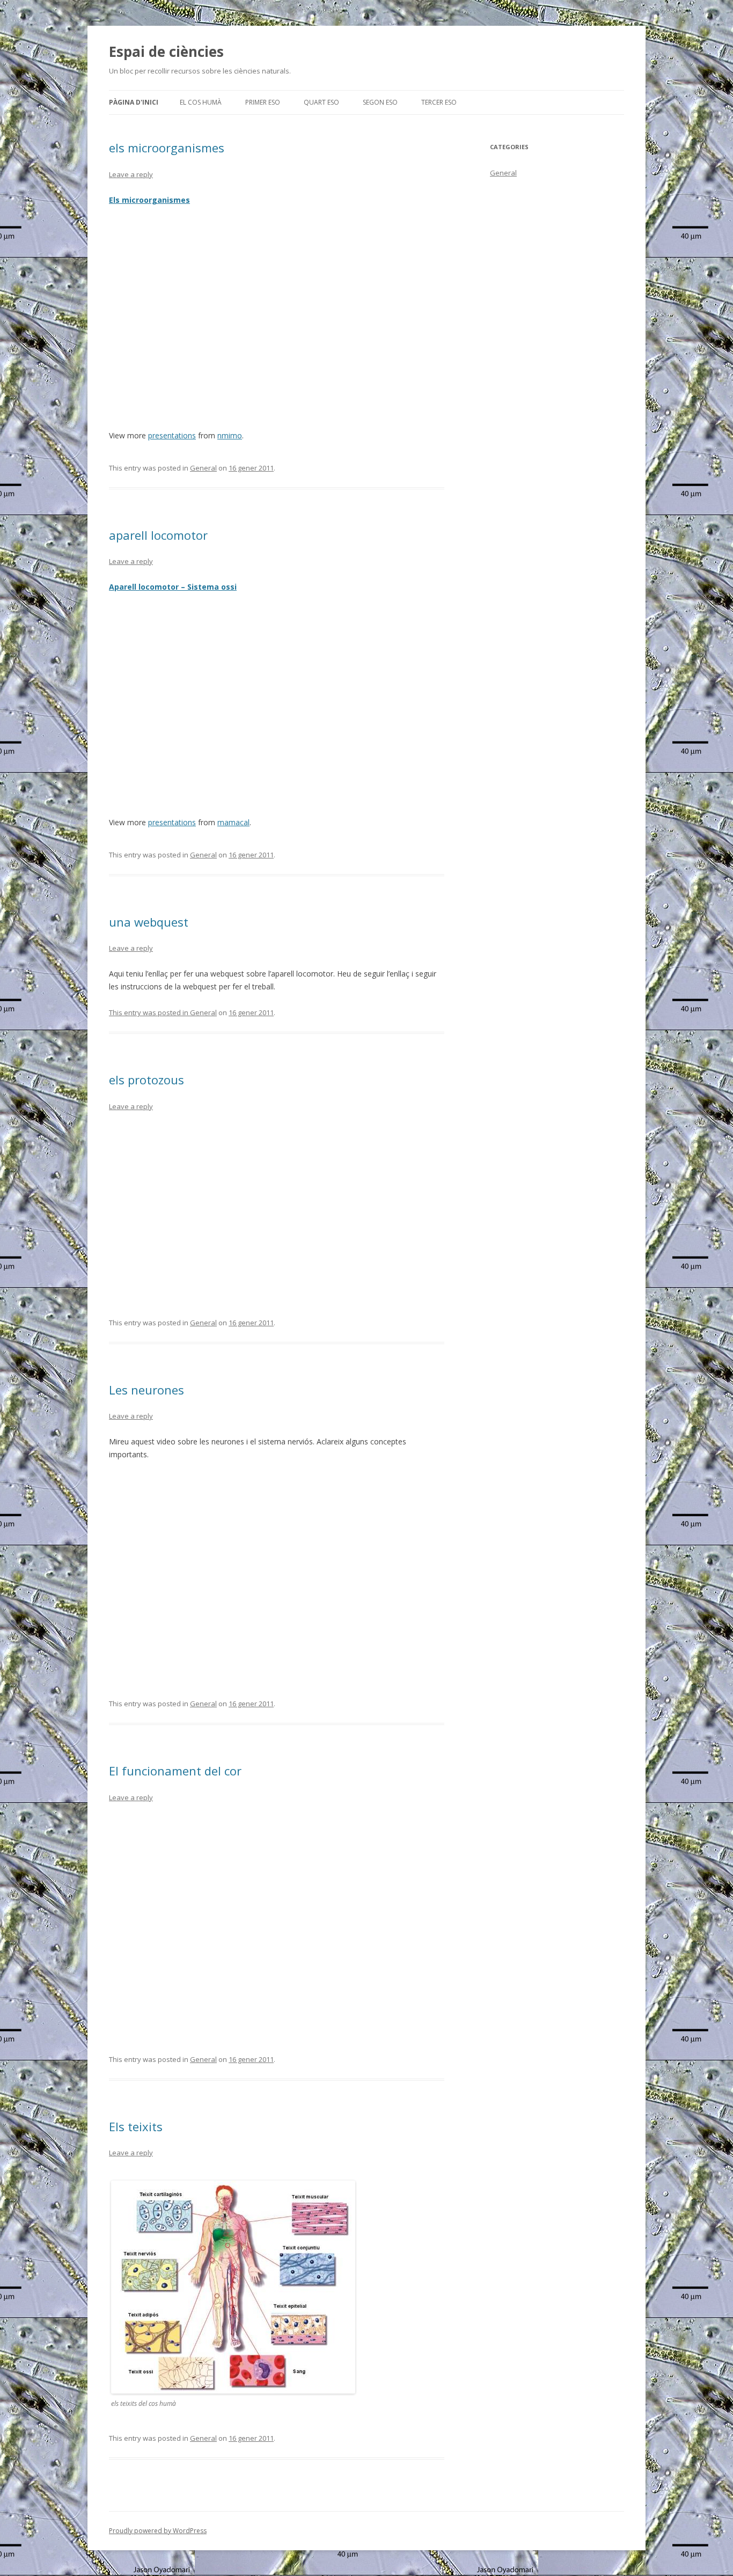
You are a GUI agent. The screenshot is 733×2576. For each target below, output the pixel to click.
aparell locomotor (158, 535)
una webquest (149, 922)
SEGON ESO (380, 102)
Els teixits (136, 2126)
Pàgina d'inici (134, 102)
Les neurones (146, 1390)
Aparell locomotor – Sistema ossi (173, 587)
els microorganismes (167, 148)
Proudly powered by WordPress (158, 2531)
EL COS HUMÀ (201, 102)
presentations (172, 435)
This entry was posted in (149, 1012)
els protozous (146, 1080)
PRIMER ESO (263, 102)
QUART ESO (321, 102)
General (203, 468)
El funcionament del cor (175, 1771)
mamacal (233, 822)
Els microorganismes (149, 200)
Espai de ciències (166, 52)
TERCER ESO (439, 102)
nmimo (230, 435)
